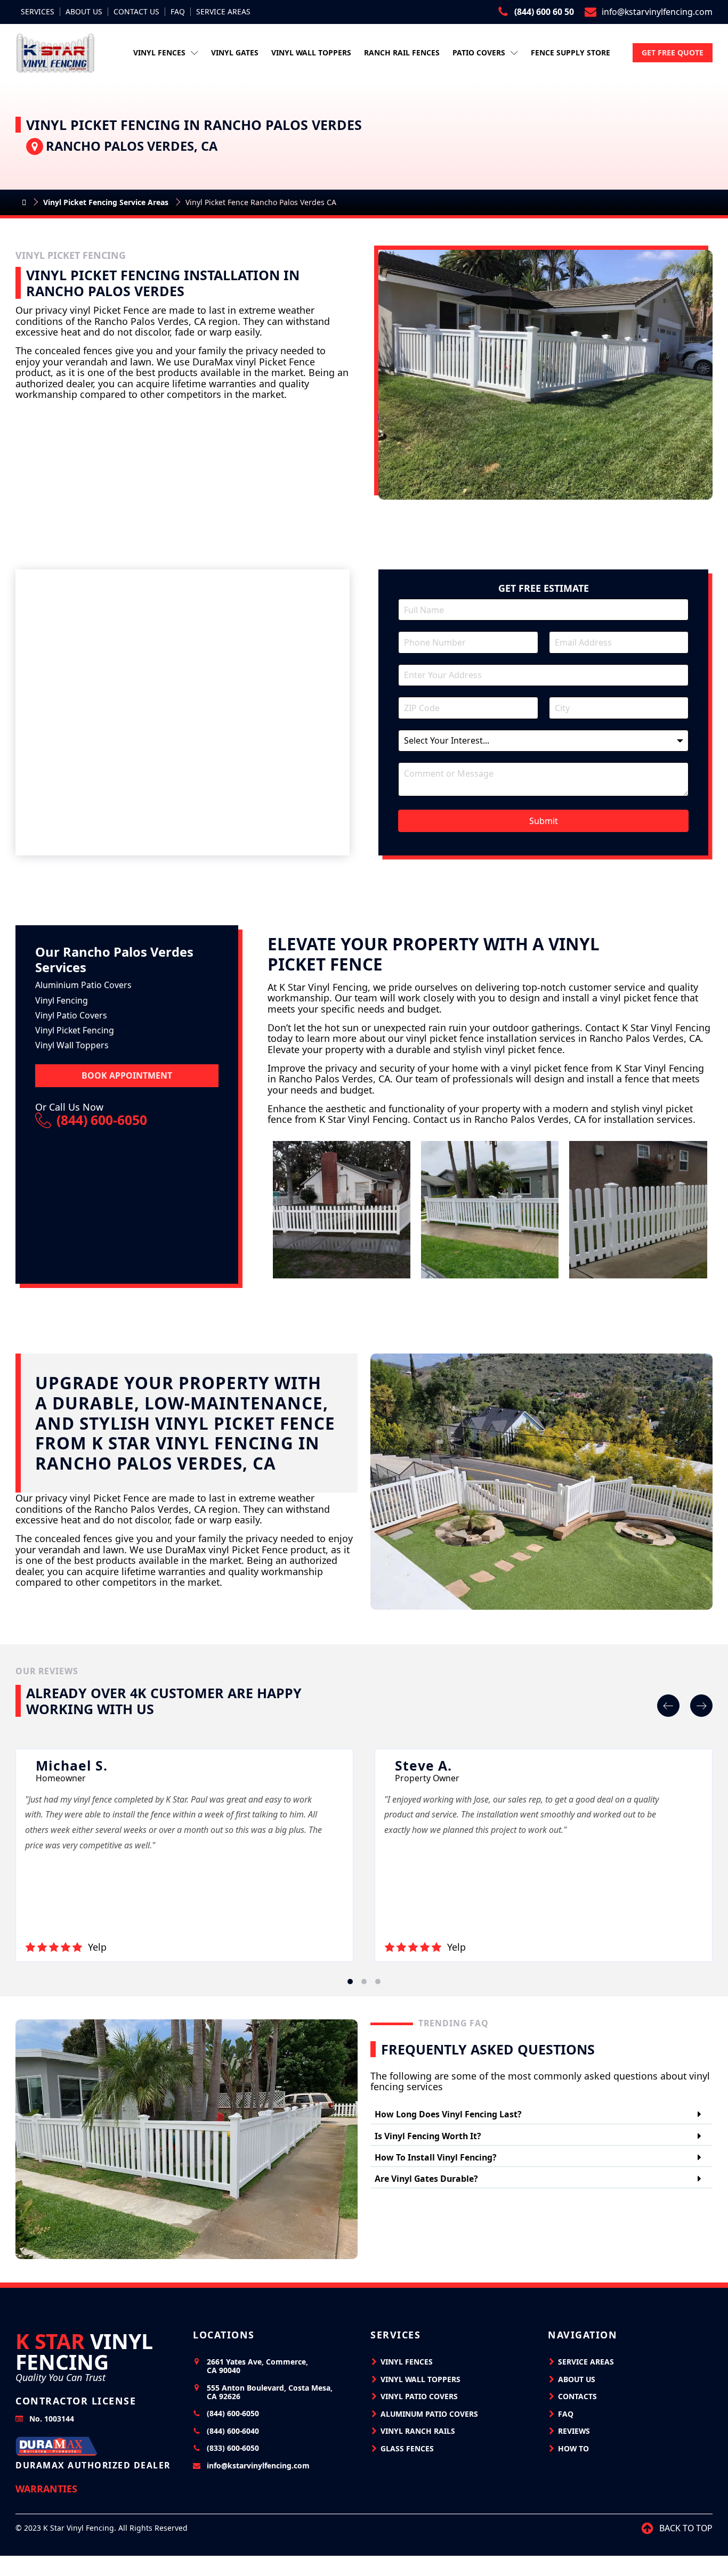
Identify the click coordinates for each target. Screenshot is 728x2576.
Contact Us (136, 12)
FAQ (178, 12)
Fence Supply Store (571, 52)
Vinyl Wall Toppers (311, 52)
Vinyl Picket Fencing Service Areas (106, 202)
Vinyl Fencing (84, 2351)
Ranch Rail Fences (402, 52)
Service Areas (223, 12)
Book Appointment (127, 1075)
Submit (544, 821)
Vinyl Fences (159, 52)
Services (38, 12)
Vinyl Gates (235, 52)
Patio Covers (479, 52)
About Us (84, 12)
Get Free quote (673, 52)
